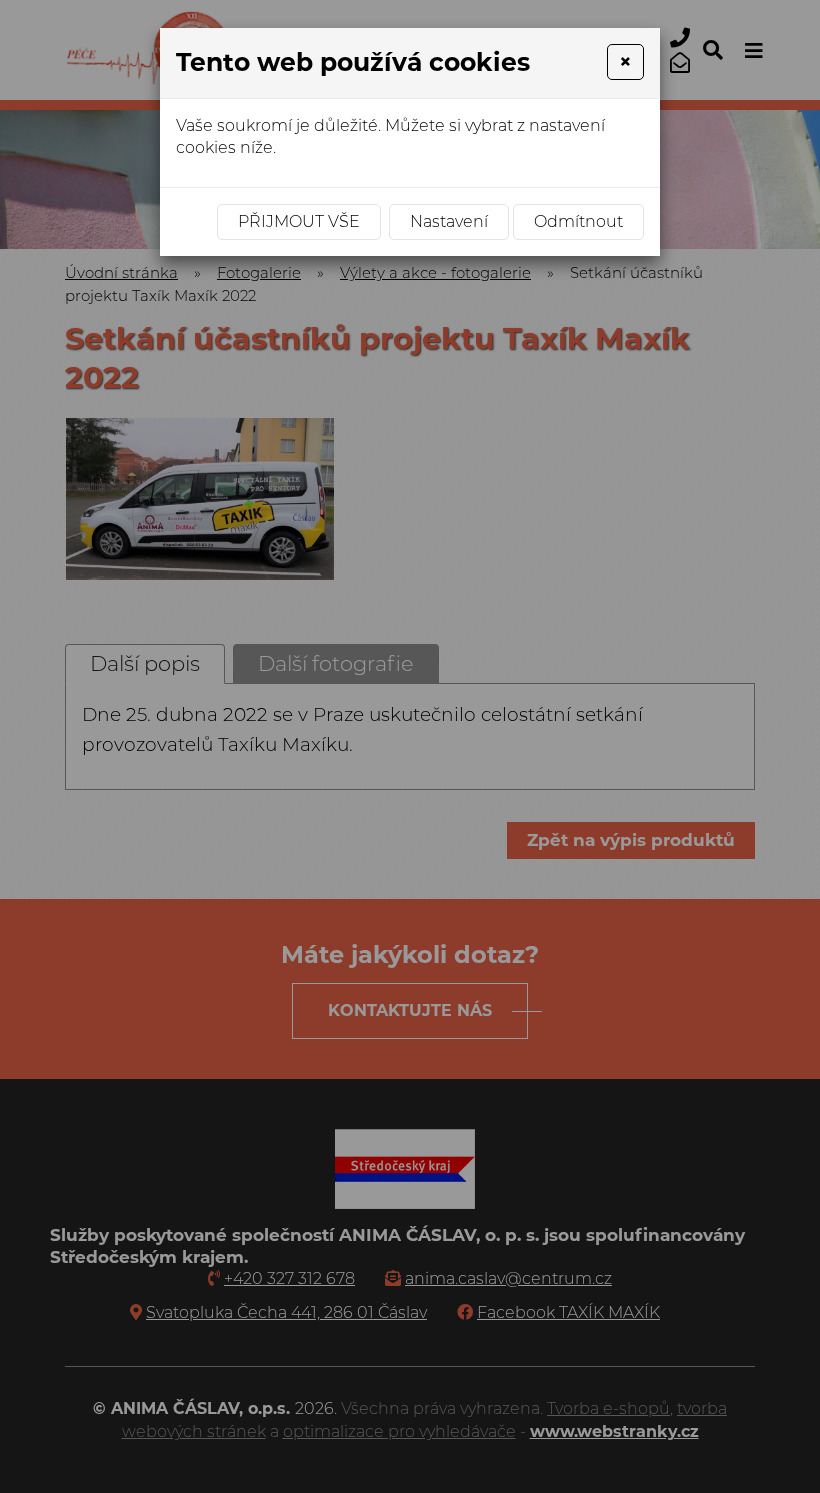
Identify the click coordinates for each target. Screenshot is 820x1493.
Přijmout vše (299, 221)
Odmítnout (578, 221)
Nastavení (449, 221)
